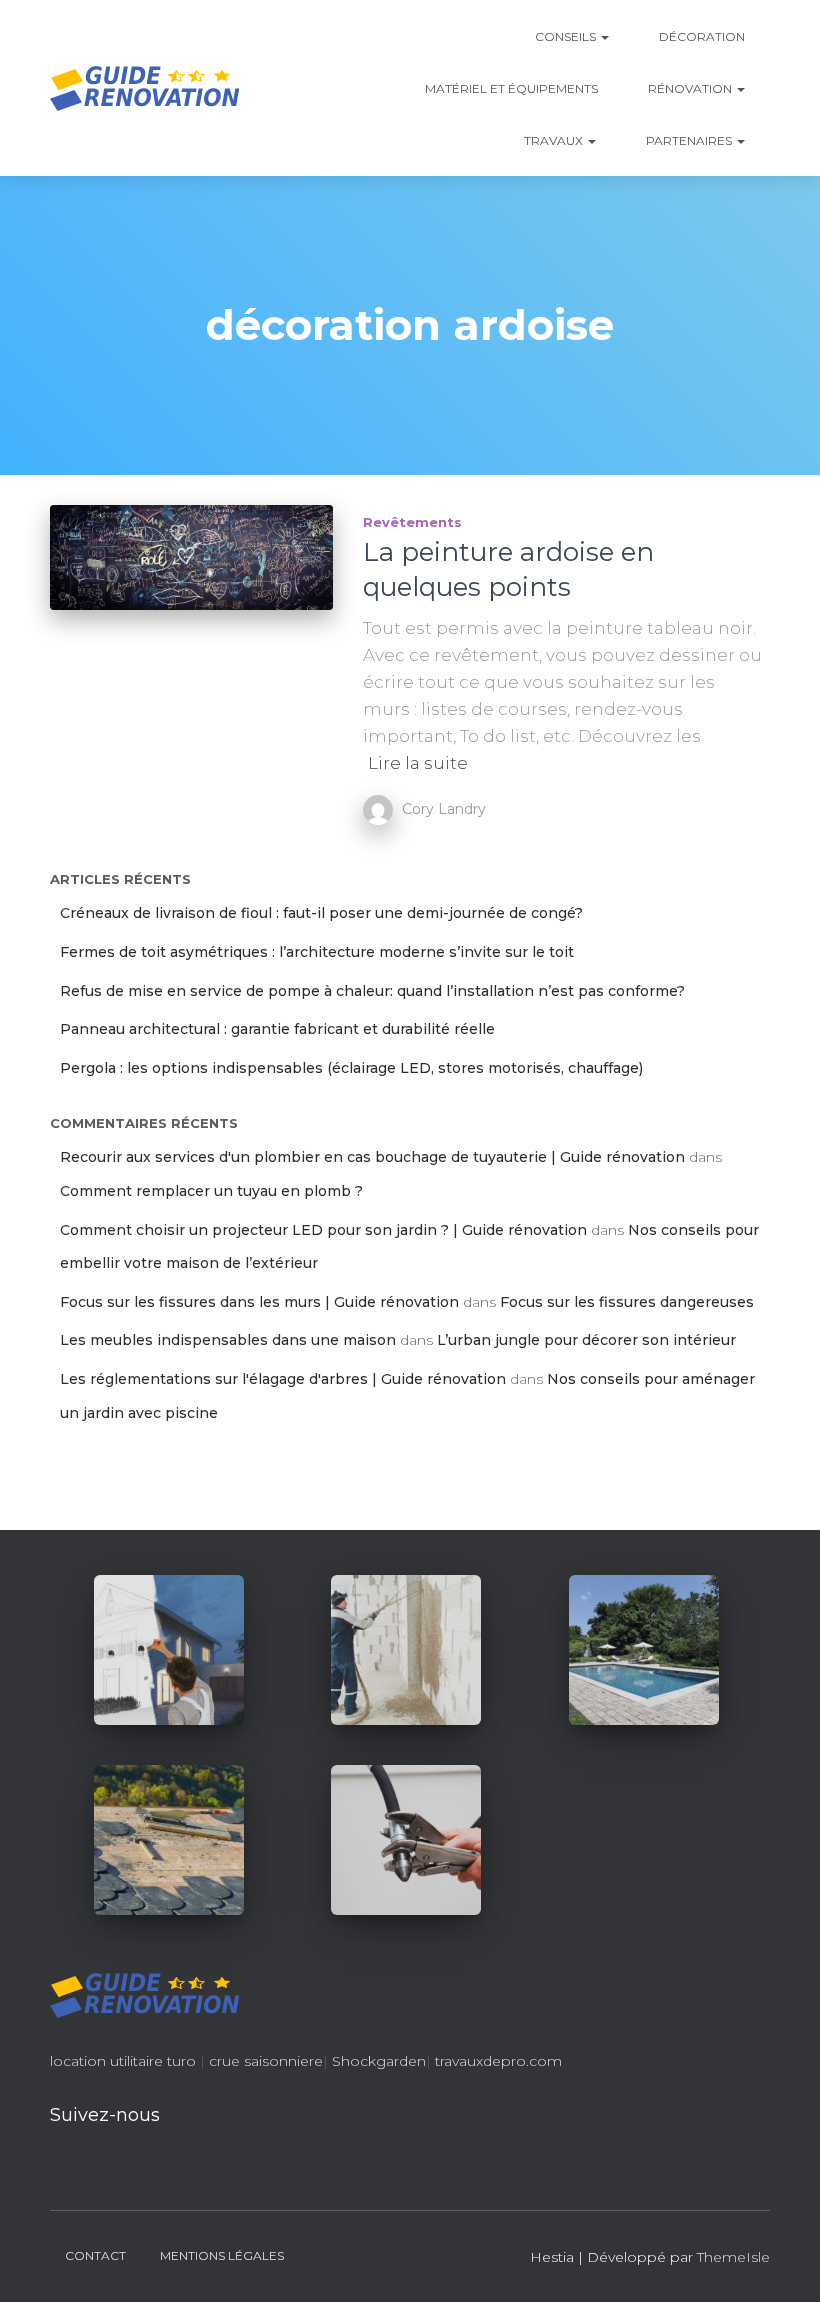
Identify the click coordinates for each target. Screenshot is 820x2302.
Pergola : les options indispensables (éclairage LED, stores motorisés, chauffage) (351, 1068)
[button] (604, 36)
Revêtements (412, 522)
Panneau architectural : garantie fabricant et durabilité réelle (277, 1029)
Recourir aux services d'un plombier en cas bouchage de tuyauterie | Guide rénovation (372, 1157)
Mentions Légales (222, 2255)
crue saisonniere (266, 2061)
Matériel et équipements (511, 88)
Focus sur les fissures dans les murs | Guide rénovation (259, 1302)
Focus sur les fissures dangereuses (627, 1302)
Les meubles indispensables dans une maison (228, 1340)
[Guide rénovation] (145, 88)
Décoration (702, 36)
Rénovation (691, 88)
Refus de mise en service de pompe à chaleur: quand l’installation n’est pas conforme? (372, 991)
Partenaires (690, 140)
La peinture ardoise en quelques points (508, 569)
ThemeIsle (733, 2257)
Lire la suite (418, 763)
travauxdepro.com (498, 2061)
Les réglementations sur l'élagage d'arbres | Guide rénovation (283, 1379)
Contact (95, 2255)
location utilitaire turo (123, 2061)
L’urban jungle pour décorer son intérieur (586, 1340)
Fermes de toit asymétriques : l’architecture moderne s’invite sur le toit (317, 952)
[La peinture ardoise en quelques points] (191, 557)
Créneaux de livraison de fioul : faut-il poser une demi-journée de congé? (321, 913)
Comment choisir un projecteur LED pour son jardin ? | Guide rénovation (323, 1230)
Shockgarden (379, 2061)
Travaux (555, 140)
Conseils (567, 36)
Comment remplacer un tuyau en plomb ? (211, 1191)
